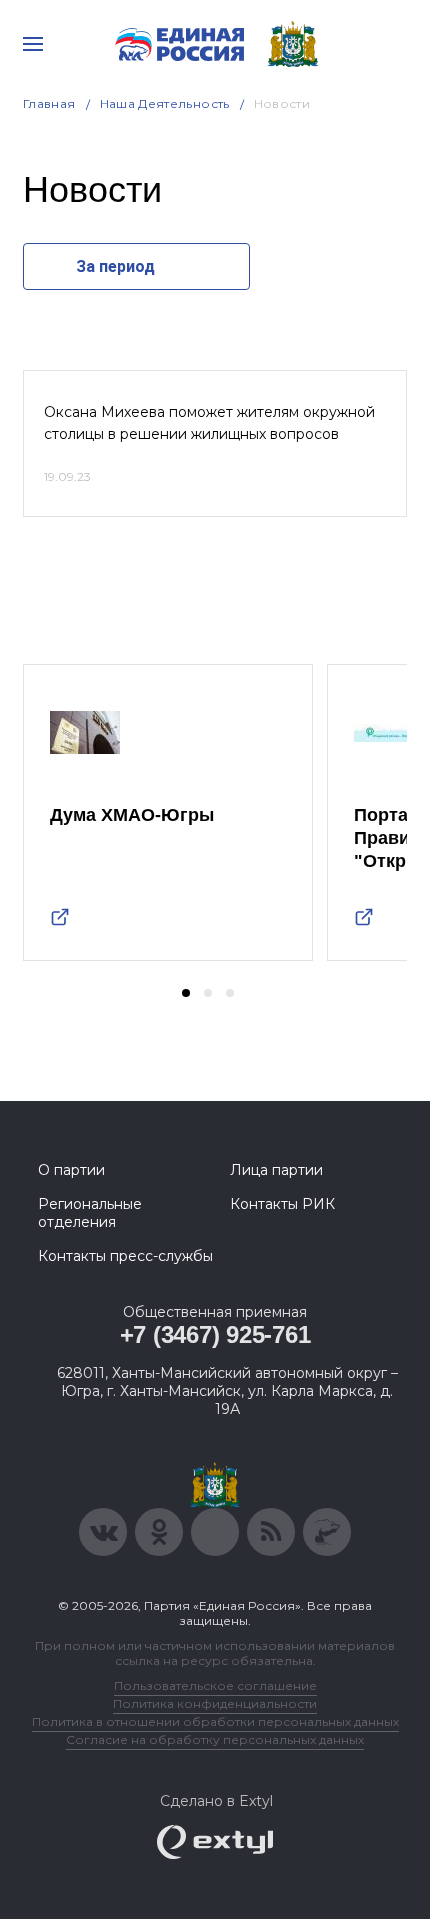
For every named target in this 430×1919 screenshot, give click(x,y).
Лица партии (276, 1170)
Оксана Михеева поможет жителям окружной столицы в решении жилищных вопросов (209, 423)
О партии (71, 1170)
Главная (49, 103)
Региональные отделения (90, 1213)
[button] (186, 993)
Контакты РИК (282, 1204)
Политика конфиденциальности (215, 1703)
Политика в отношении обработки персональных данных (215, 1721)
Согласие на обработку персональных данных (215, 1739)
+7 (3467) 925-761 (215, 1334)
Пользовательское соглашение (215, 1685)
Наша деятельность (165, 103)
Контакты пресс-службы (125, 1256)
